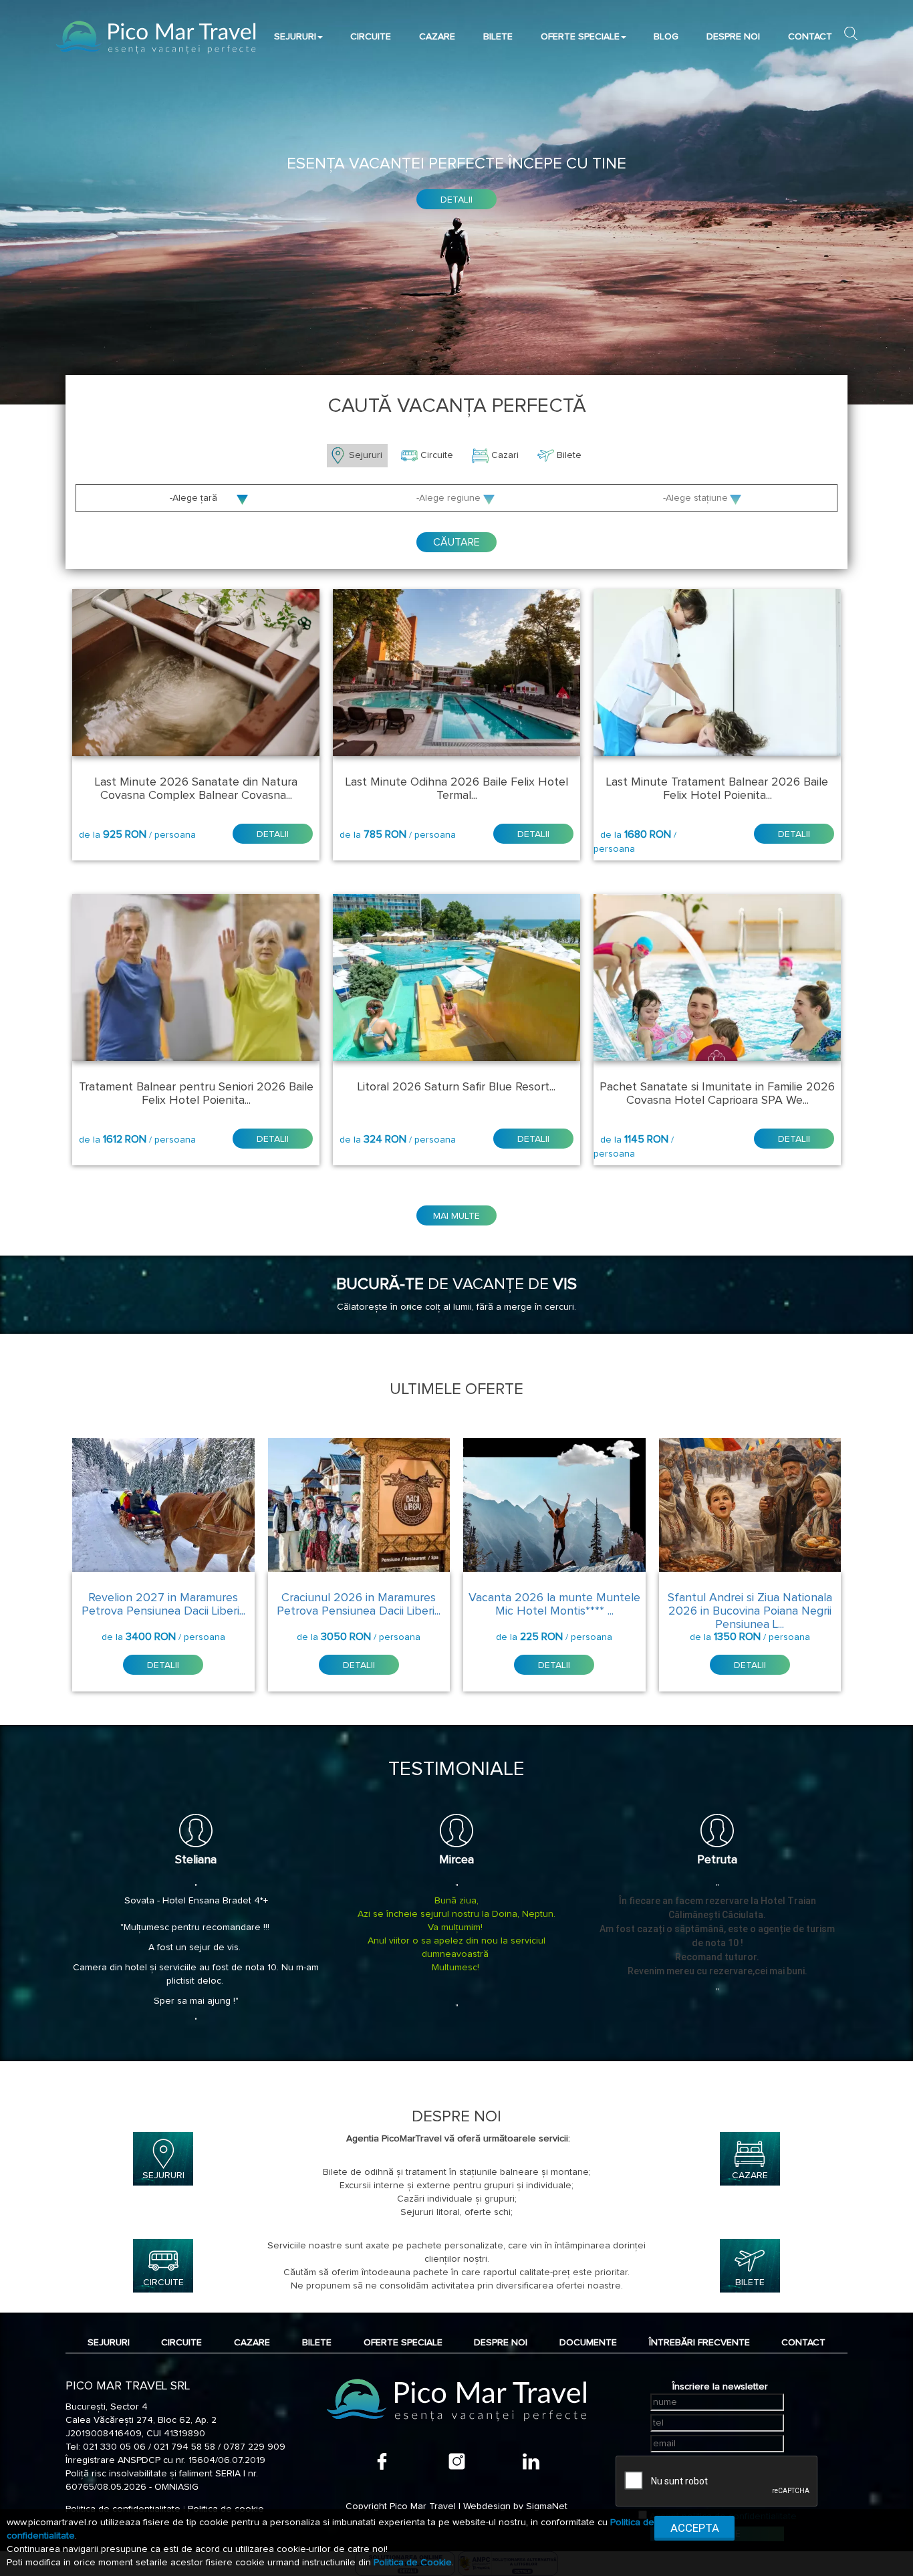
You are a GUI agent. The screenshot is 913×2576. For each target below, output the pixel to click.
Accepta (695, 2528)
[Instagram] (457, 2461)
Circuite (438, 455)
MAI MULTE (456, 1216)
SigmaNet (547, 2506)
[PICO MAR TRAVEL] (156, 37)
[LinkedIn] (531, 2461)
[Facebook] (382, 2461)
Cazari (506, 455)
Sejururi (367, 455)
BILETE (498, 37)
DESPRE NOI (733, 37)
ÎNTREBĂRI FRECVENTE (699, 2343)
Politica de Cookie (413, 2563)
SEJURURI (295, 37)
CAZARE (437, 37)
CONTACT (810, 37)
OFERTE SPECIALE (580, 37)
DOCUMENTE (588, 2343)
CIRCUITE (371, 37)
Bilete (570, 455)
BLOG (666, 37)
